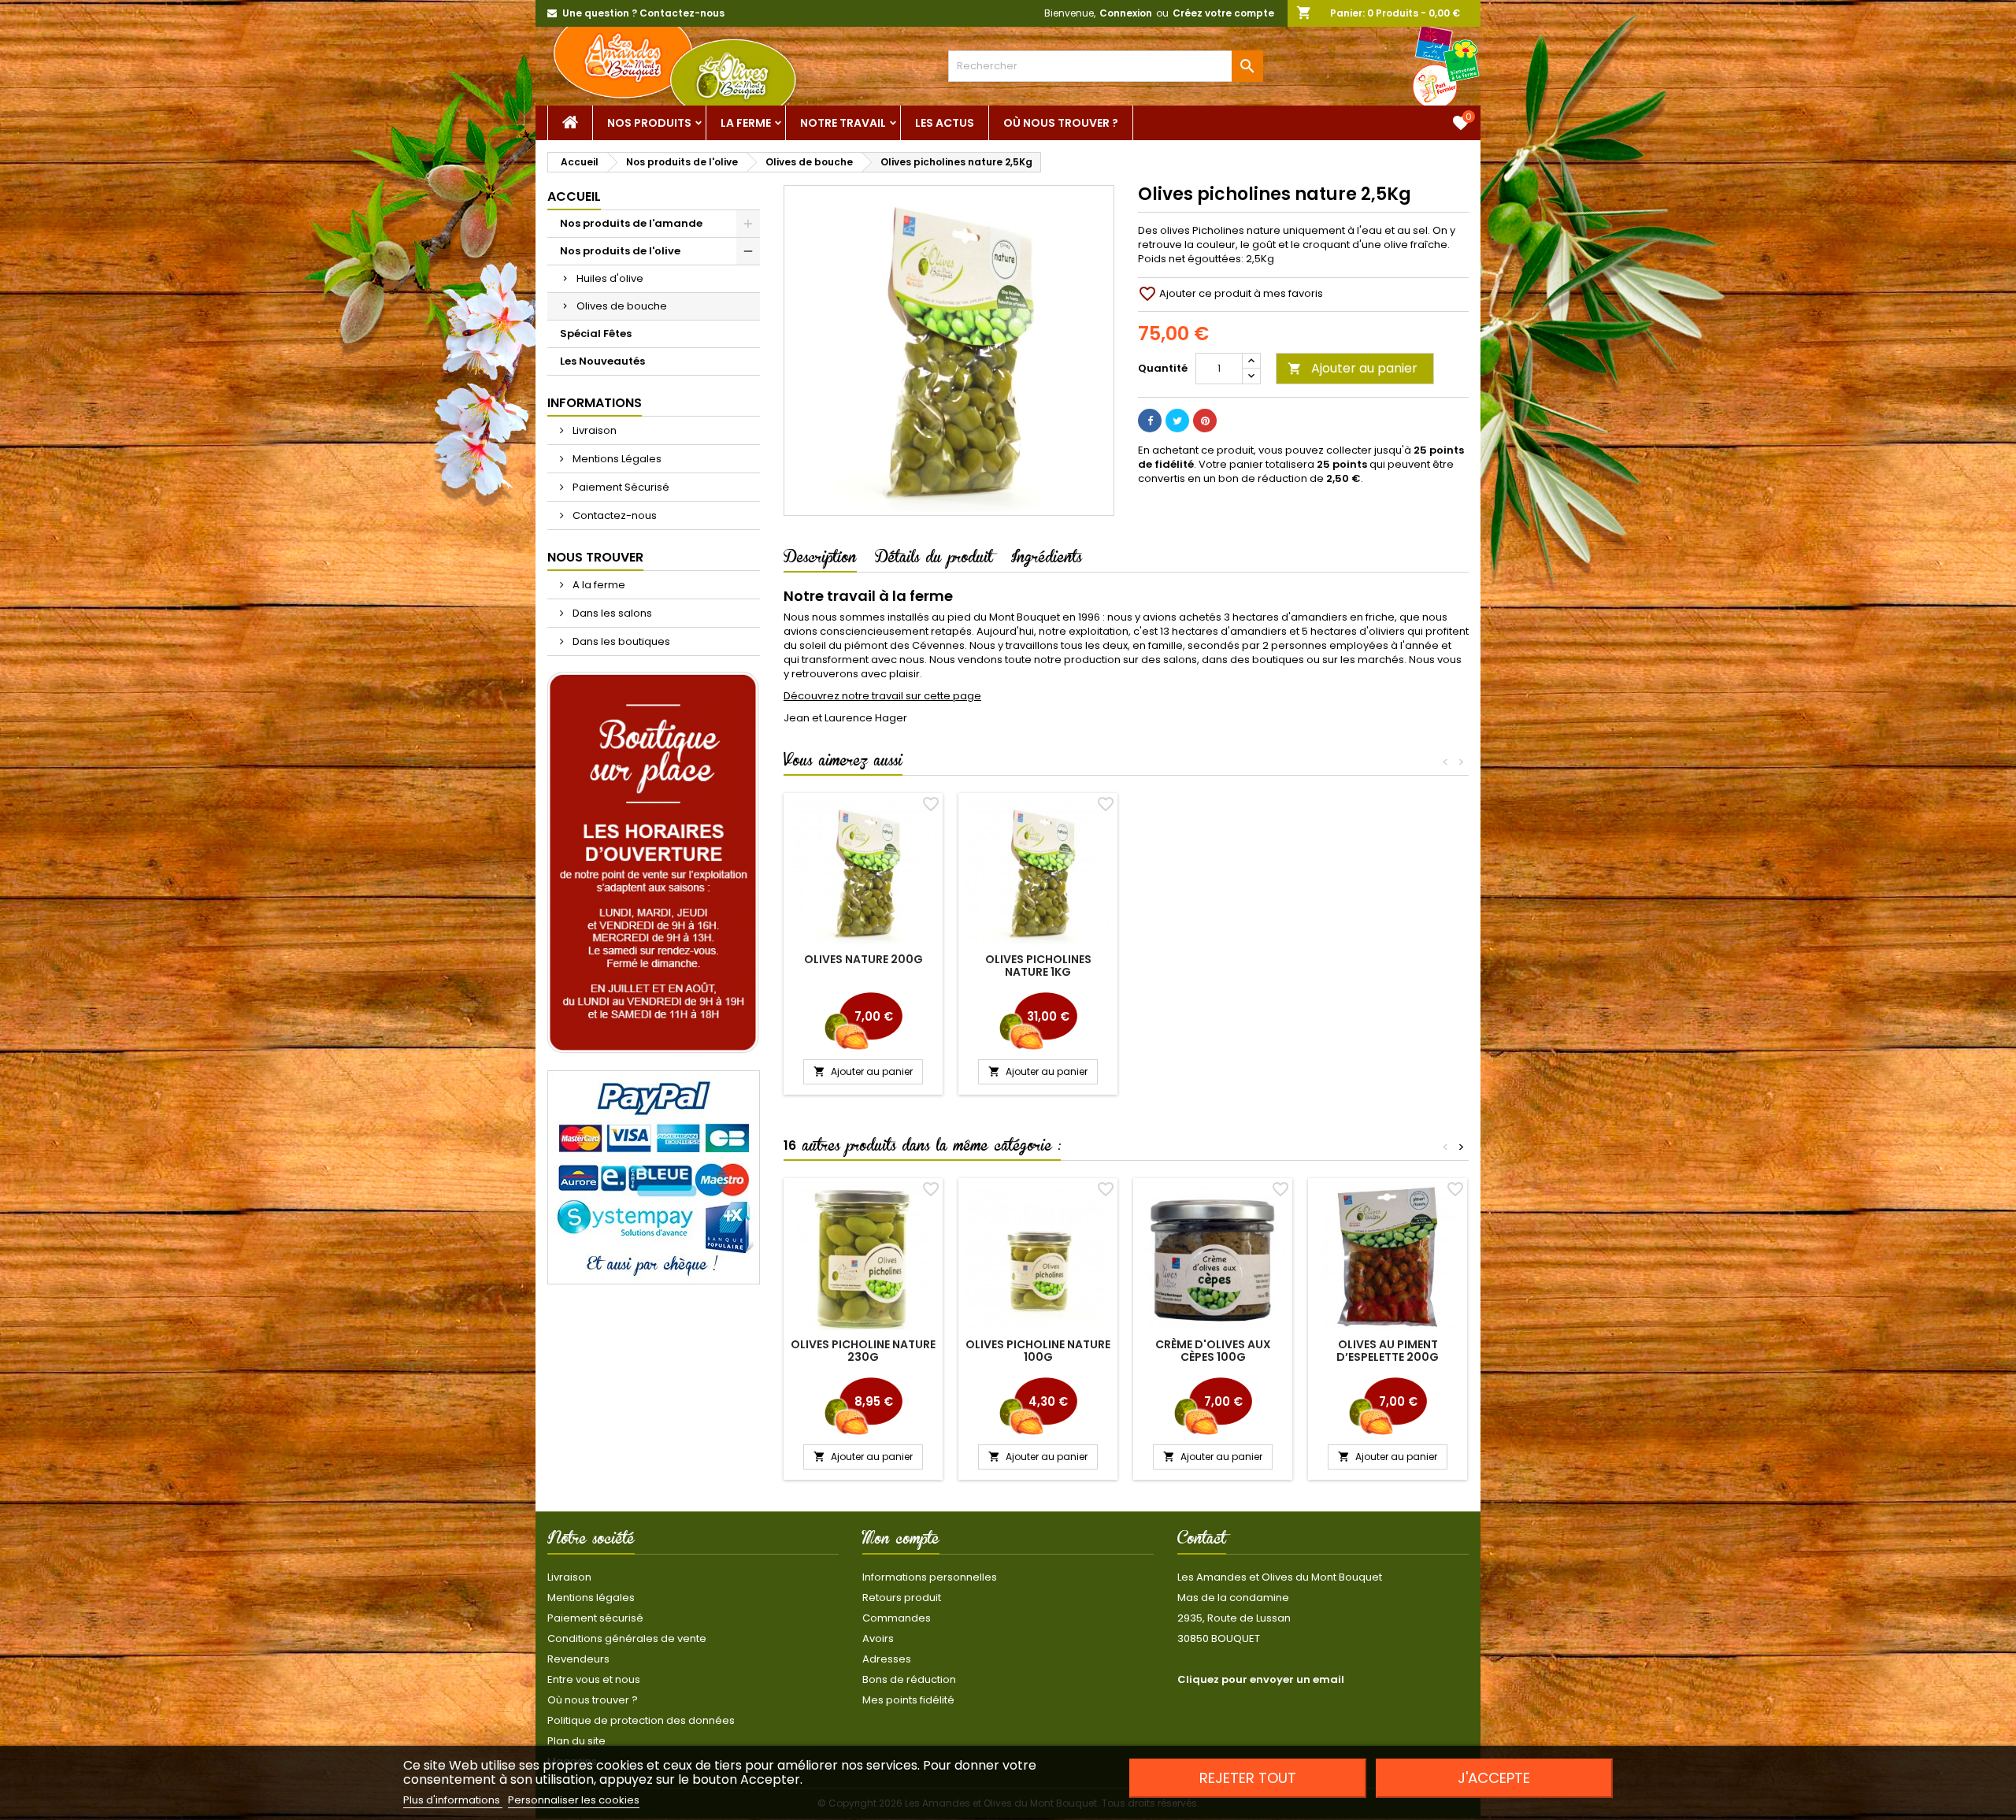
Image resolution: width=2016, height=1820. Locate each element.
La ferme (746, 123)
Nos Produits (649, 123)
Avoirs (878, 1638)
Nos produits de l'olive (620, 251)
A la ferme (598, 585)
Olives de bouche (622, 306)
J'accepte (1494, 1778)
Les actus (945, 123)
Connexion (1126, 13)
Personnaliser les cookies (574, 1800)
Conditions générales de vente (627, 1638)
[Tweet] (1177, 421)
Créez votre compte (1223, 13)
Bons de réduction (909, 1679)
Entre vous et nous (594, 1679)
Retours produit (902, 1598)
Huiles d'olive (610, 278)
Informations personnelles (930, 1577)
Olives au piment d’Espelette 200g (1388, 1351)
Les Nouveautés (602, 361)
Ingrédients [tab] (1047, 560)
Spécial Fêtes (596, 334)
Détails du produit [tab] (934, 560)
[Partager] (1150, 421)
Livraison (593, 430)
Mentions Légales (616, 459)
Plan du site (576, 1741)
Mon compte (901, 1541)
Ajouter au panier (1353, 368)
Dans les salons (611, 613)
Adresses (887, 1659)
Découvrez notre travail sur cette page (882, 696)
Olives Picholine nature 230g (863, 1351)
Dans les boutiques (620, 641)
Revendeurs (578, 1659)
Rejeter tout (1248, 1778)
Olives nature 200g (863, 959)
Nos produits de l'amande (631, 223)
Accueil (574, 196)
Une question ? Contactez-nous (643, 13)
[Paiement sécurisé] (654, 1177)
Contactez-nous (613, 515)
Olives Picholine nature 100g (1038, 1351)
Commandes (897, 1618)
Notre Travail (843, 123)
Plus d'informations (453, 1800)
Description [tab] (820, 560)
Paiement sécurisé (595, 1618)
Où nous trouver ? (1061, 123)
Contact (1202, 1541)
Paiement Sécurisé (620, 487)
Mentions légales (591, 1598)
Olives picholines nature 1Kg (1038, 966)
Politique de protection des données (641, 1720)
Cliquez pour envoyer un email (1261, 1679)
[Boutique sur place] (654, 863)
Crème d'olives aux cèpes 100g (1213, 1351)
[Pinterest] (1205, 421)
